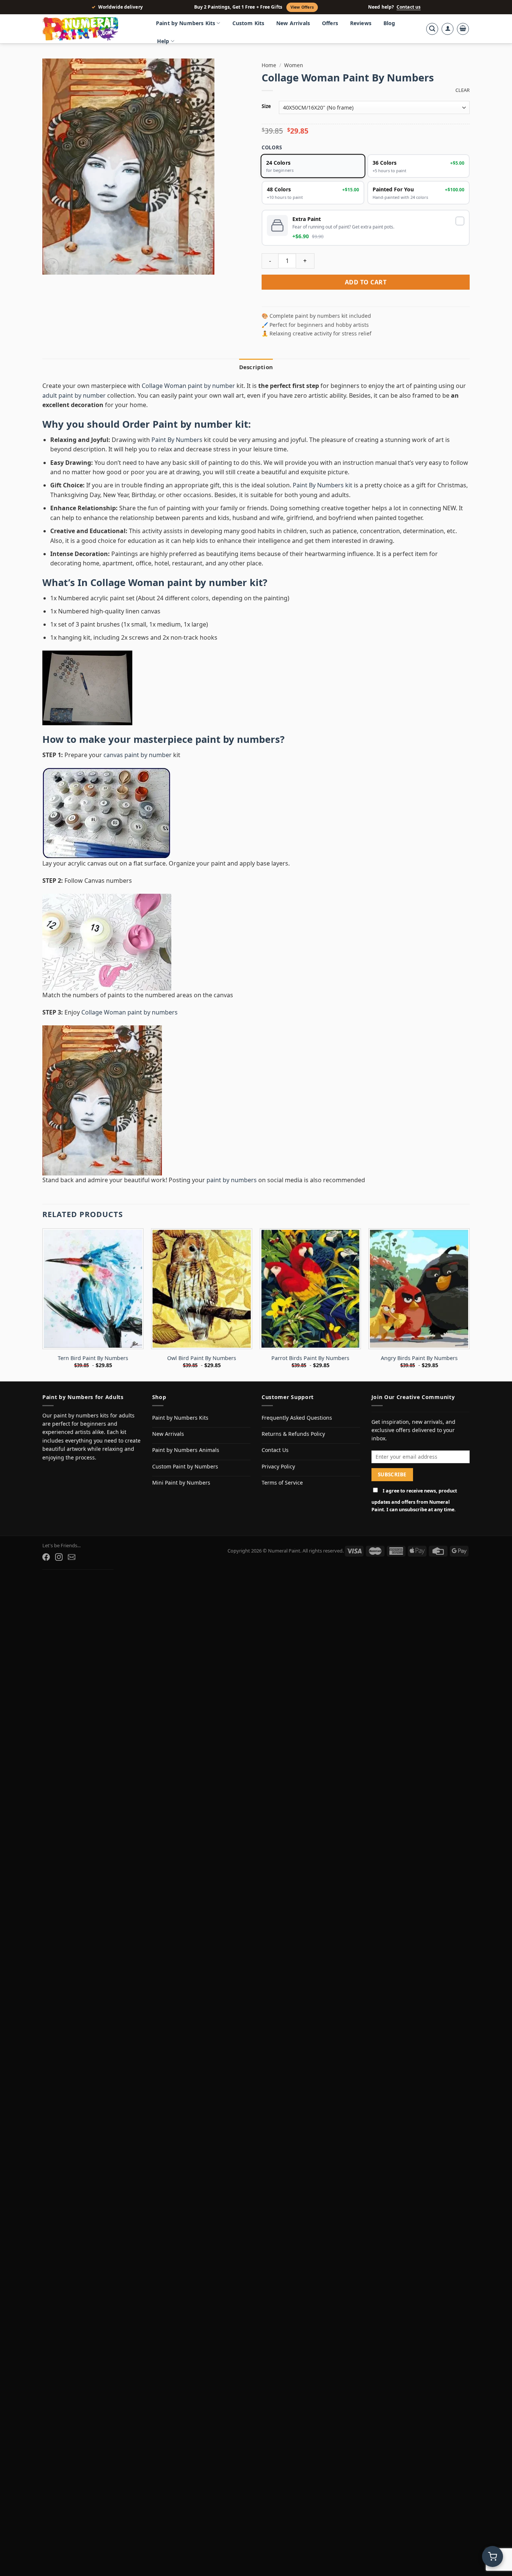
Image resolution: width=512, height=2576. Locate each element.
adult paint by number (74, 395)
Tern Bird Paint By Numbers (93, 1358)
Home (269, 65)
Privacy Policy (278, 1466)
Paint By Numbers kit (323, 485)
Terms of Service (282, 1483)
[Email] (72, 1557)
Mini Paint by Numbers (181, 1483)
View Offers (302, 7)
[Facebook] (46, 1557)
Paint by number (192, 424)
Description (256, 367)
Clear (463, 90)
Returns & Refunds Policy (293, 1434)
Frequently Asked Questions (297, 1418)
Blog (389, 23)
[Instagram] (59, 1557)
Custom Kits (249, 23)
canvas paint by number (138, 755)
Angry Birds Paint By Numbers (419, 1358)
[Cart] (463, 29)
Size (266, 107)
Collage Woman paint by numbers (129, 1012)
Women (293, 65)
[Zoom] (52, 265)
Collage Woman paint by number (188, 386)
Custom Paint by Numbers (185, 1466)
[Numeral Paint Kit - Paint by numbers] (91, 29)
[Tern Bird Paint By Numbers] (93, 1289)
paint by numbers (238, 739)
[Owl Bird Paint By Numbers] (202, 1289)
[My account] (448, 29)
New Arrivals (293, 23)
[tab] (256, 367)
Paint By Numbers (177, 440)
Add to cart (366, 282)
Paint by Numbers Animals (186, 1450)
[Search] (432, 29)
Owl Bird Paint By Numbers (202, 1358)
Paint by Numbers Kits (186, 23)
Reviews (361, 23)
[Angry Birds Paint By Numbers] (419, 1289)
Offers (330, 23)
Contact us (409, 7)
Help (163, 41)
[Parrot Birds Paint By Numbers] (310, 1289)
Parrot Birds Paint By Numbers (310, 1358)
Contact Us (275, 1450)
